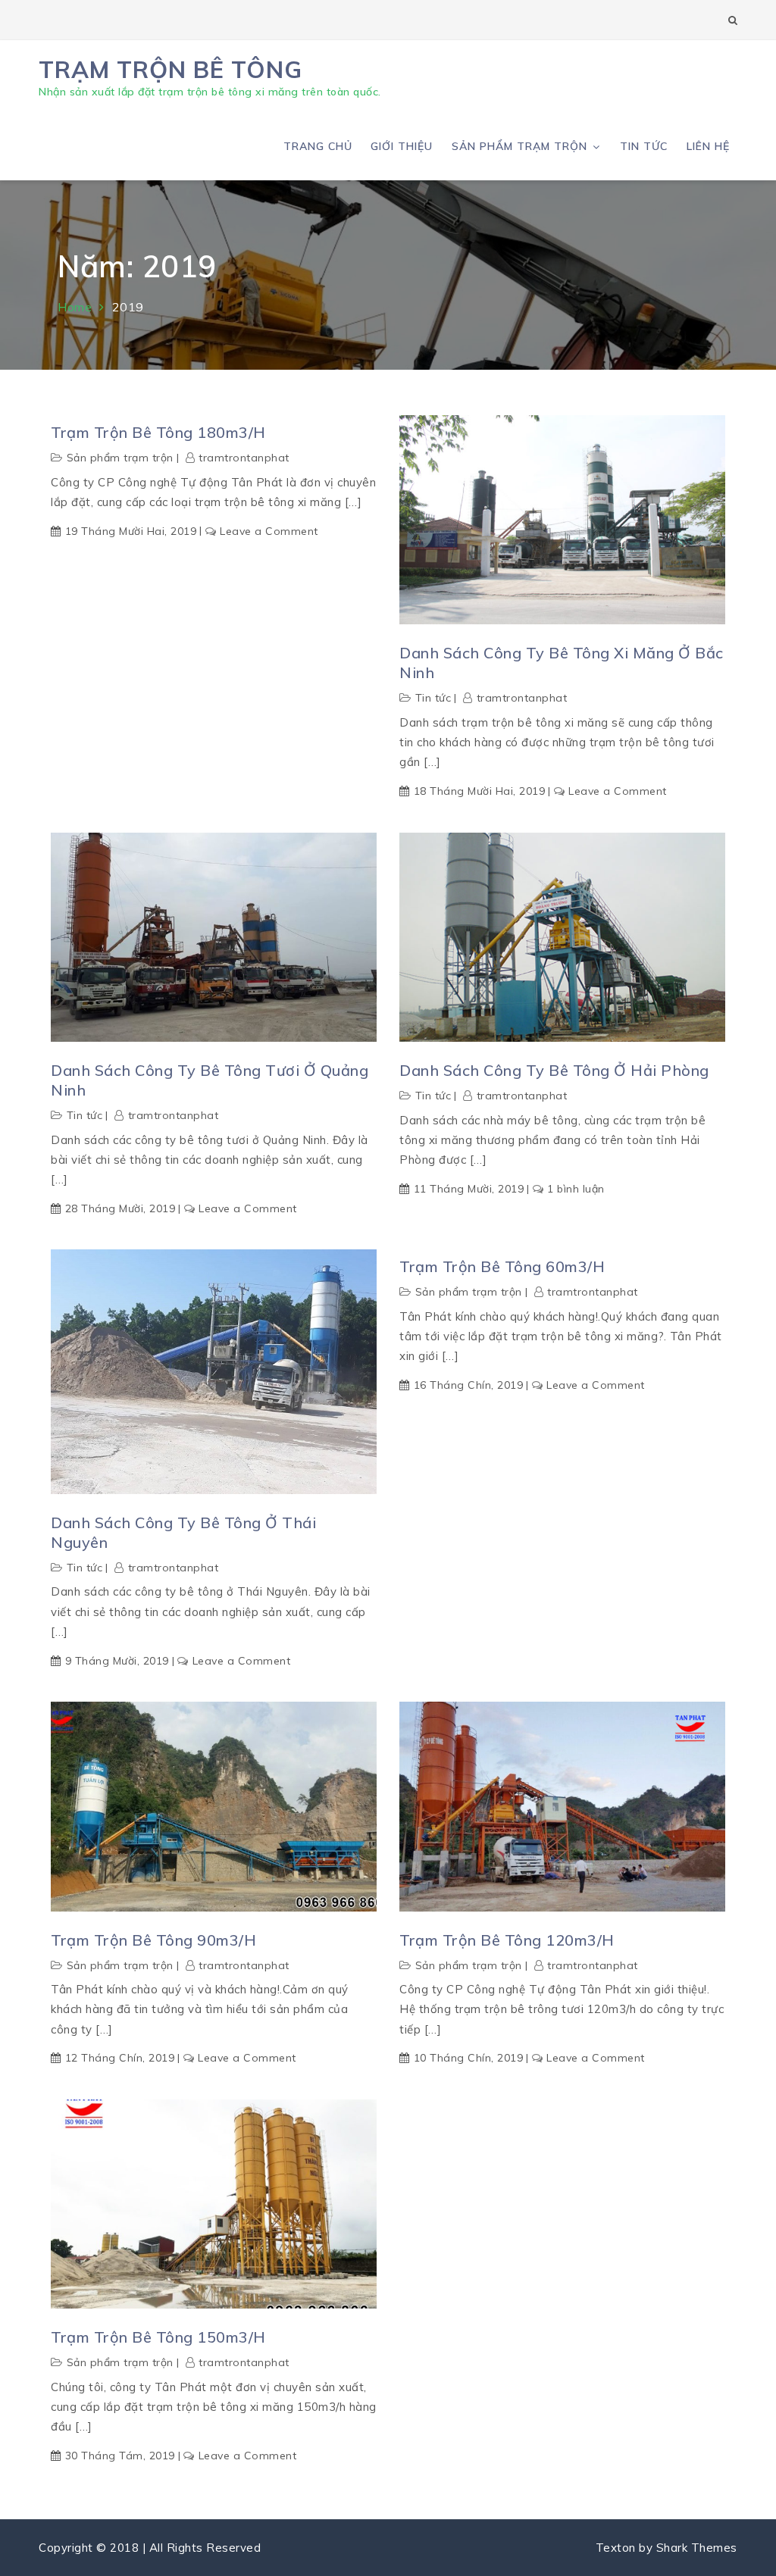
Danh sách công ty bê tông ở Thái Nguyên (183, 1532)
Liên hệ (708, 146)
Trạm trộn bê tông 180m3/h (158, 432)
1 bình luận (576, 1189)
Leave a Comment (269, 531)
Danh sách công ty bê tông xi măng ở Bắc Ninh (562, 663)
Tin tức (644, 146)
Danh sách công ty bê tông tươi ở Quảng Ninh (210, 1080)
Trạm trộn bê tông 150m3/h (158, 2337)
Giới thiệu (402, 146)
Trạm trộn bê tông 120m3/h (507, 1940)
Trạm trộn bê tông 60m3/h (502, 1266)
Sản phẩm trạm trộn (519, 146)
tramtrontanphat (244, 458)
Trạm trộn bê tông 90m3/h (153, 1940)
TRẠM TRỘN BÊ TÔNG (171, 69)
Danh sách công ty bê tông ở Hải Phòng (554, 1070)
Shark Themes (697, 2548)
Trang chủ (318, 146)
